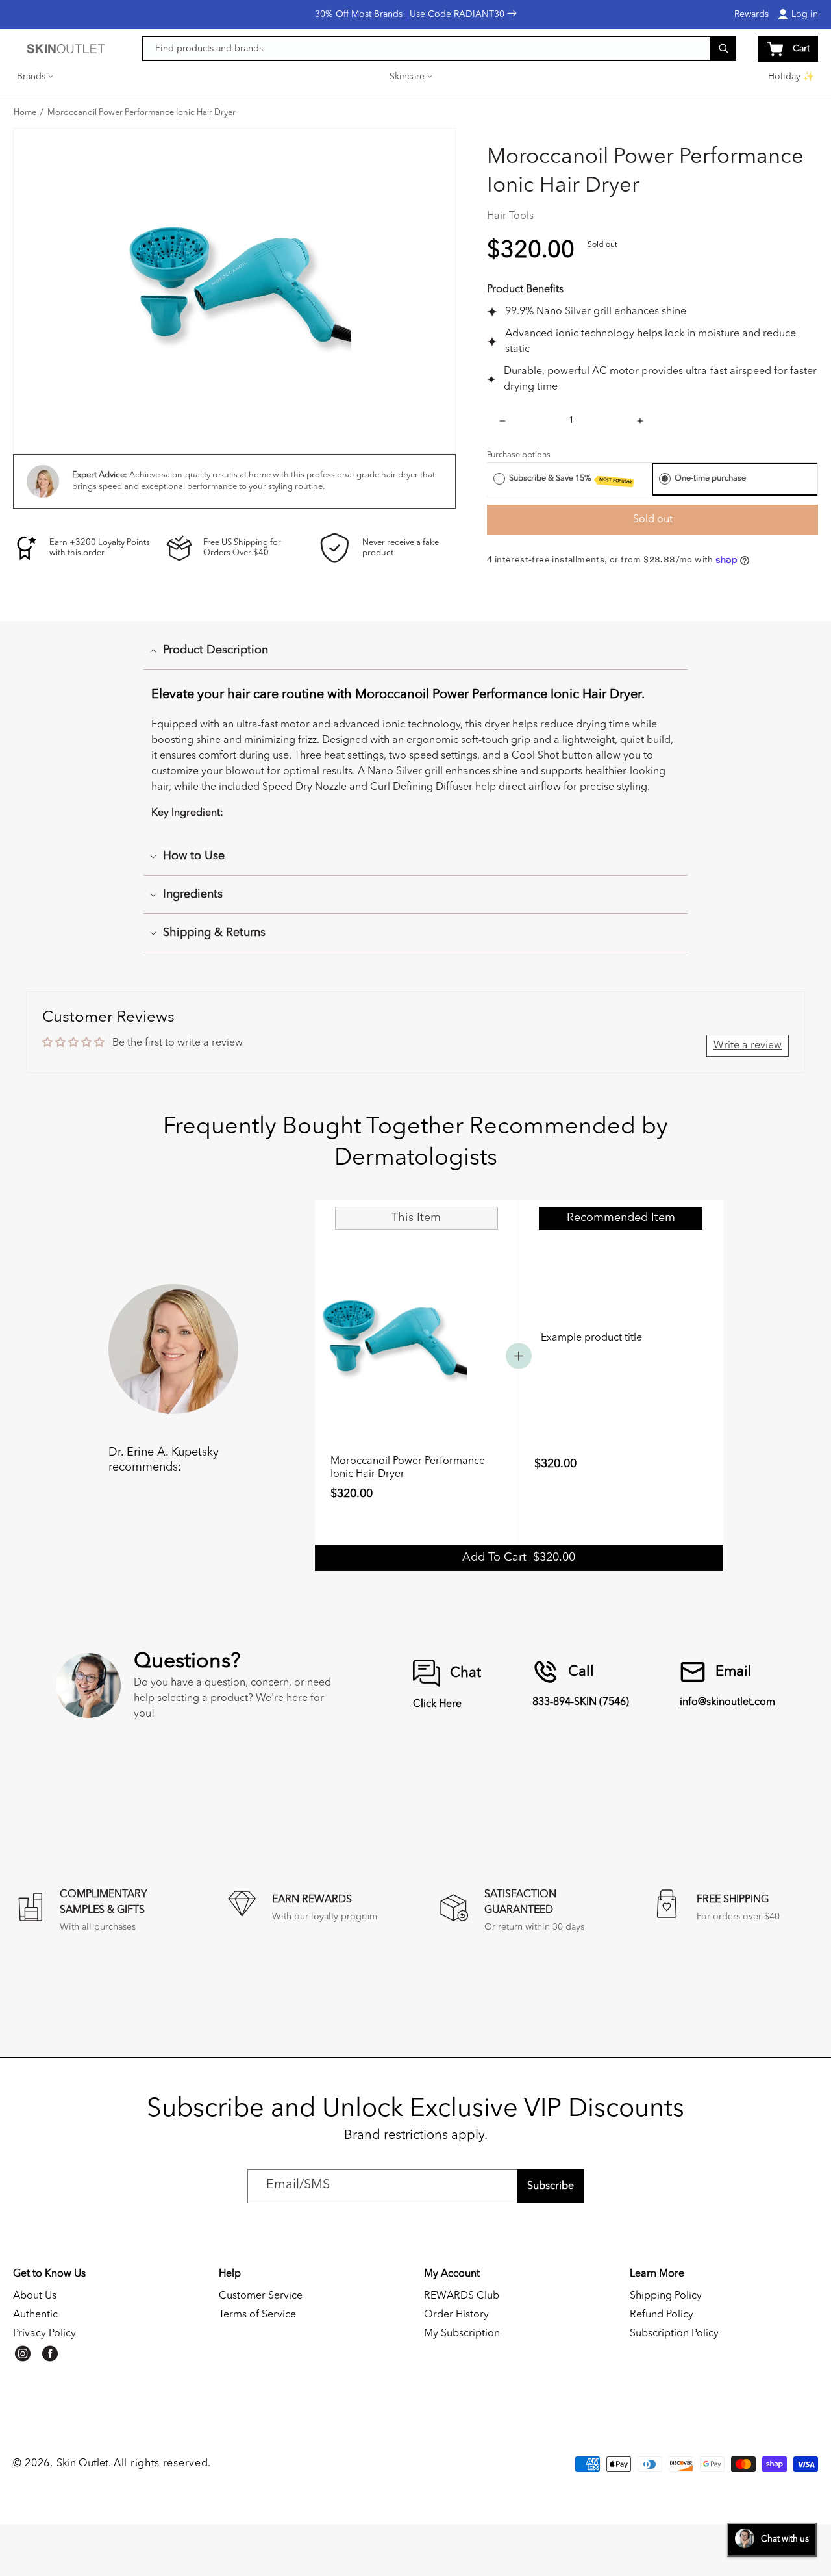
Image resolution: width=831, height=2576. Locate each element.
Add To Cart (519, 1558)
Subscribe (551, 2186)
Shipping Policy (666, 2296)
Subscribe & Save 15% (571, 479)
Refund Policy (662, 2315)
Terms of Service (257, 2315)
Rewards (751, 14)
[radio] (499, 479)
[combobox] (440, 49)
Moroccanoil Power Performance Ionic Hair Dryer (142, 113)
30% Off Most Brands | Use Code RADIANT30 (411, 14)
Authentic (35, 2315)
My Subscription (462, 2334)
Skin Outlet (82, 2464)
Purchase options (519, 455)
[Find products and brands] (723, 48)
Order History (456, 2315)
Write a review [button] (748, 1046)
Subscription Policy (674, 2334)
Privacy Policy (44, 2334)
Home (25, 113)
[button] (36, 77)
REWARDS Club (462, 2296)
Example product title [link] (591, 1338)
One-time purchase (710, 478)
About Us (35, 2296)
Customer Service (261, 2296)
